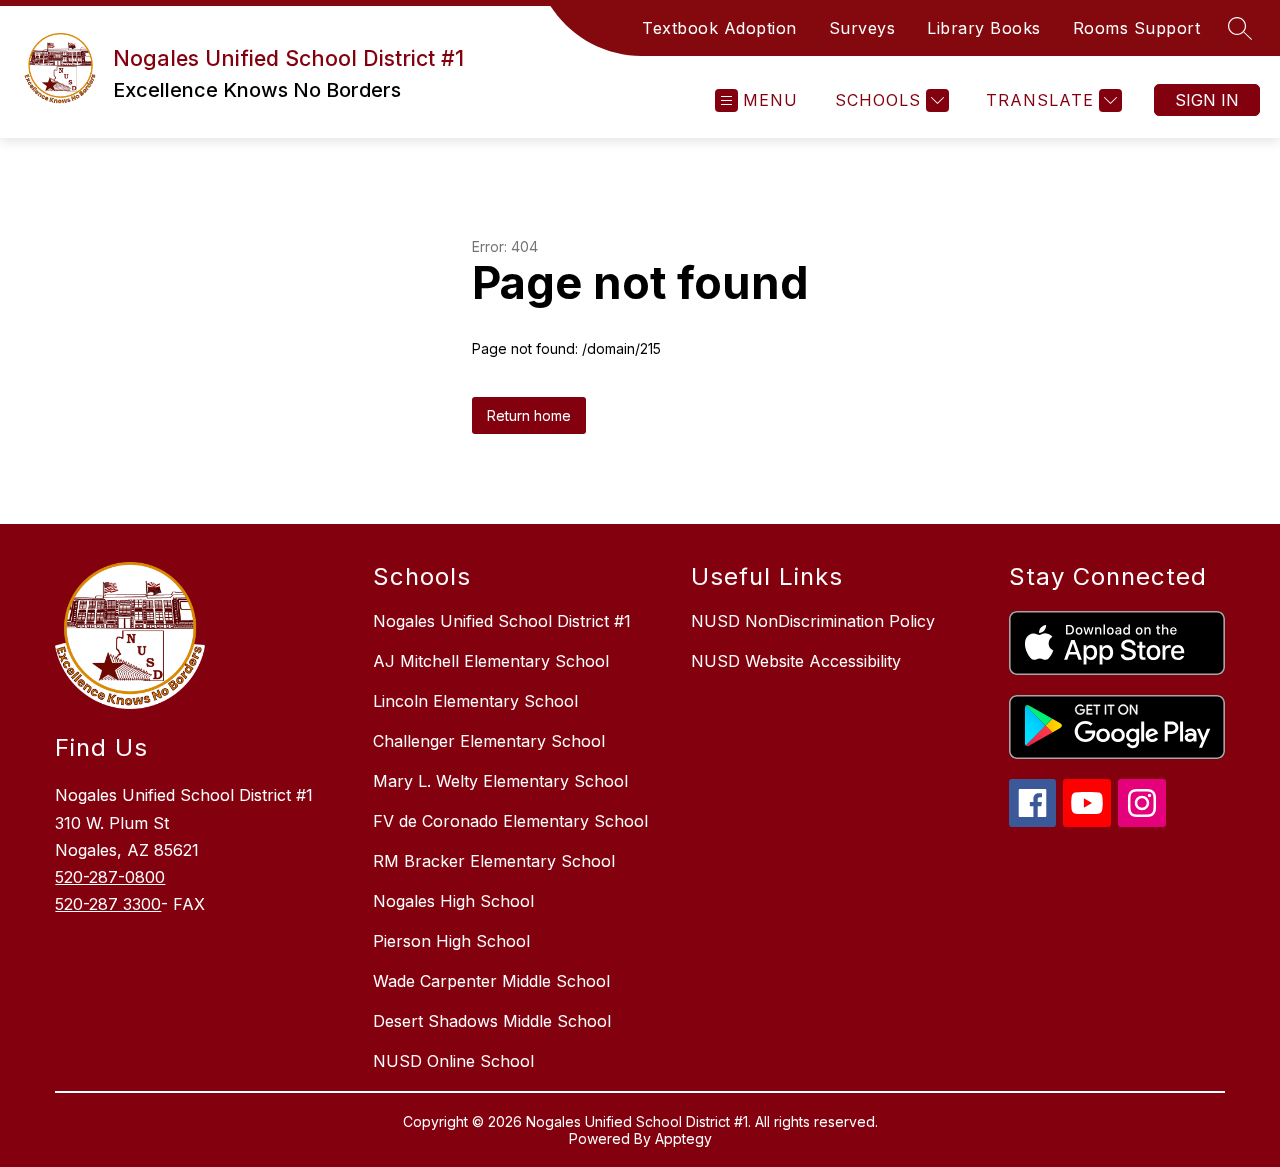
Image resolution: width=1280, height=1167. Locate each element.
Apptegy (683, 1138)
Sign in (1207, 100)
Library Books (984, 28)
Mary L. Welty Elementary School (500, 781)
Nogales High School (453, 901)
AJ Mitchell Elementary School (491, 661)
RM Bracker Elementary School (494, 861)
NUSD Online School (453, 1061)
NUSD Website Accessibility (796, 661)
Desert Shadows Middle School (492, 1021)
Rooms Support (1137, 28)
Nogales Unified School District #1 (502, 621)
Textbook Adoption (719, 28)
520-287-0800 (110, 877)
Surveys (862, 28)
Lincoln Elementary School (475, 701)
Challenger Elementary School (489, 741)
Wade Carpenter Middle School (491, 981)
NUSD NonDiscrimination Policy (813, 621)
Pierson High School (451, 941)
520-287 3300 (108, 904)
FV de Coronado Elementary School (510, 821)
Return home (529, 415)
